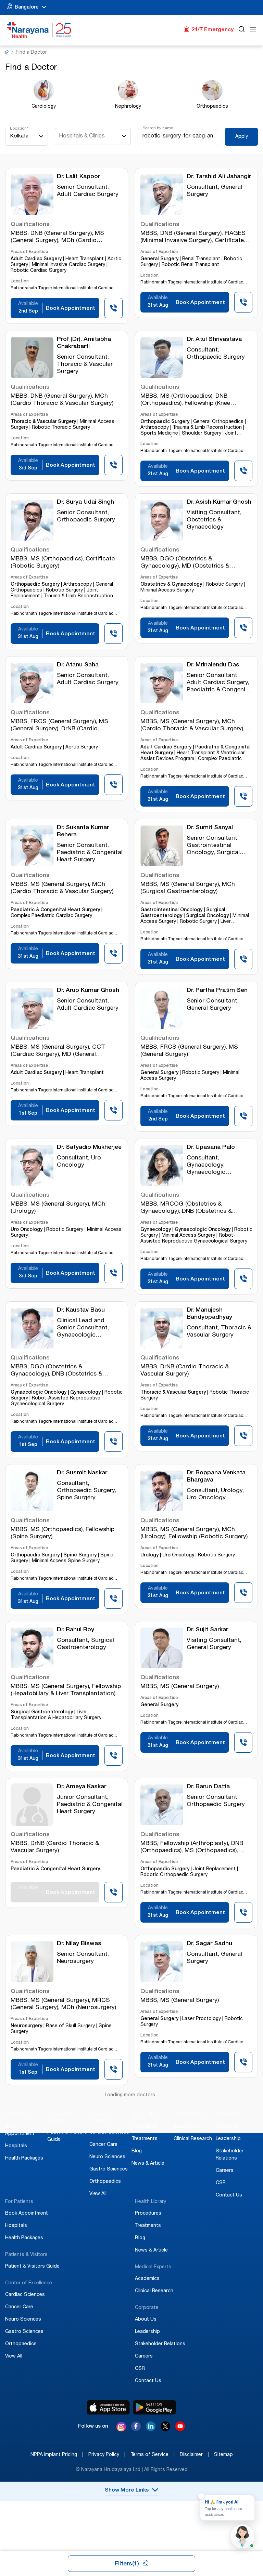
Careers (225, 2171)
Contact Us (229, 2195)
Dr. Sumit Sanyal (210, 828)
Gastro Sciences (109, 2169)
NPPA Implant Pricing (57, 2455)
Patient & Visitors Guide (32, 2267)
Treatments (145, 2139)
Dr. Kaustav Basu (81, 1310)
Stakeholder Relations (160, 2344)
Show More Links (127, 2491)
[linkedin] (151, 2429)
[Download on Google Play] (155, 2407)
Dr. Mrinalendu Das (213, 665)
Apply (242, 137)
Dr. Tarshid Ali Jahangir (219, 177)
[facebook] (136, 2429)
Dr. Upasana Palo (211, 1148)
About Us (227, 2127)
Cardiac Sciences (109, 2133)
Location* (19, 129)
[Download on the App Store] (108, 2407)
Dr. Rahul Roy (76, 1630)
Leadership (228, 2139)
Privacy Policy (107, 2455)
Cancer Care (103, 2145)
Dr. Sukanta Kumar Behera (83, 832)
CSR (221, 2183)
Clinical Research (193, 2139)
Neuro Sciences (107, 2157)
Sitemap (223, 2455)
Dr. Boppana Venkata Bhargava (216, 1477)
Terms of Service (153, 2455)
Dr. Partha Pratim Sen (217, 991)
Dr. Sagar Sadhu (209, 1944)
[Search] (242, 30)
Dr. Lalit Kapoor (78, 177)
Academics (186, 2127)
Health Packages (24, 2159)
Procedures (145, 2127)
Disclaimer (194, 2455)
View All (98, 2194)
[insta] (121, 2428)
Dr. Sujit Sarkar (207, 1630)
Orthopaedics (105, 2182)
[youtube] (180, 2429)
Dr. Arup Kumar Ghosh (88, 991)
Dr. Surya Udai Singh (85, 502)
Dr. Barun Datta (208, 1787)
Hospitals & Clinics (82, 136)
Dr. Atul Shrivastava (214, 340)
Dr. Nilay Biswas (79, 1944)
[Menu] (253, 30)
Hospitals (16, 2146)
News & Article (148, 2164)
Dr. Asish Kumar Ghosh (219, 502)
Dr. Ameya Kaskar (82, 1787)
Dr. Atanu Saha (78, 665)
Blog (137, 2151)
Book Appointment (27, 2214)
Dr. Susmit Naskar (82, 1473)
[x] (165, 2429)
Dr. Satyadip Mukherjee (89, 1148)
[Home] (39, 30)
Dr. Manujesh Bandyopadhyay (209, 1314)
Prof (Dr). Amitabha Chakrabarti (84, 343)
